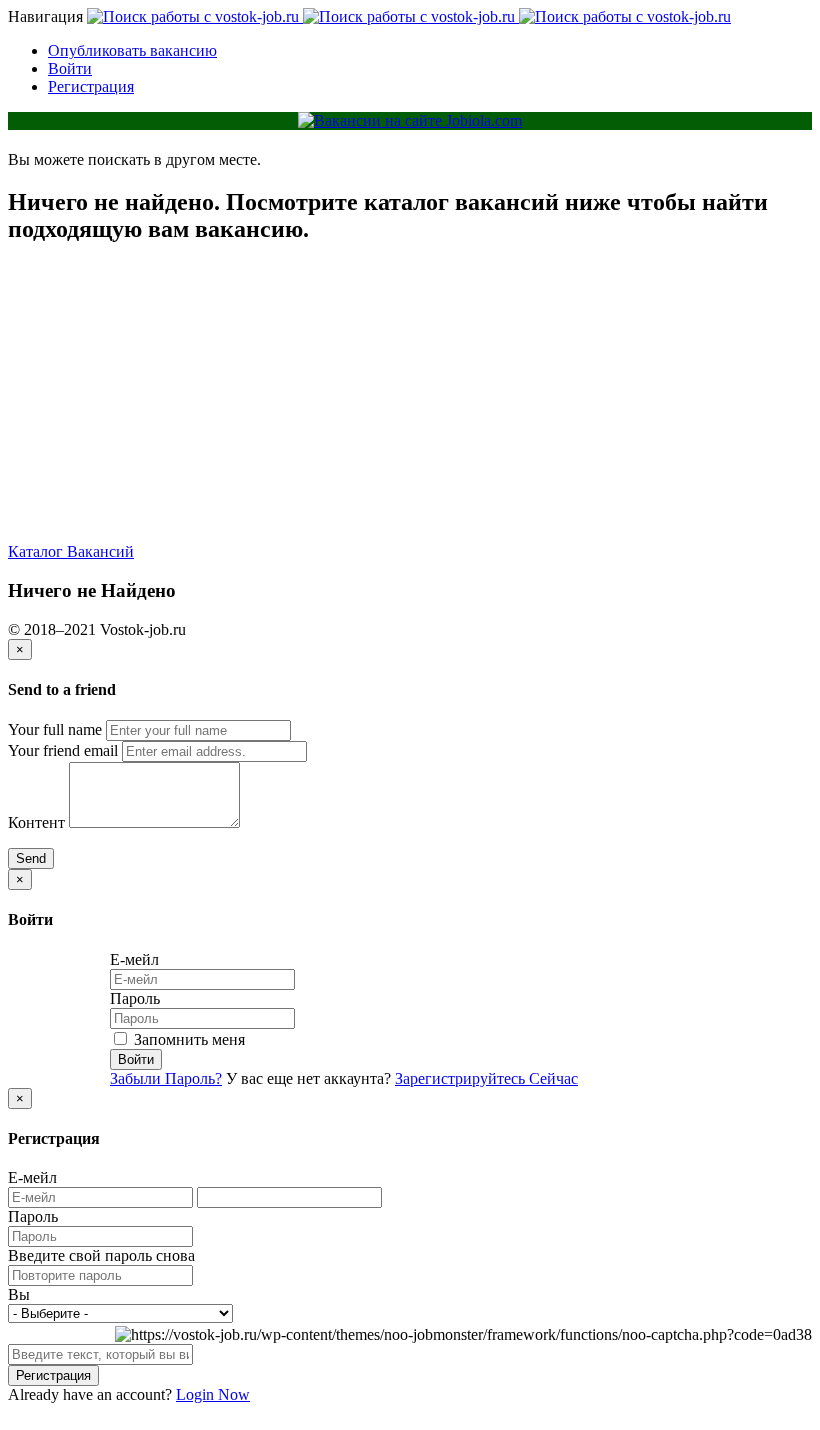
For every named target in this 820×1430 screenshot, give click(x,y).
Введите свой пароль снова (101, 1255)
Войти (70, 68)
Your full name (55, 729)
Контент (36, 822)
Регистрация (91, 86)
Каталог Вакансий (71, 551)
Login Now (213, 1394)
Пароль (135, 998)
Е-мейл (134, 959)
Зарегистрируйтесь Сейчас (486, 1078)
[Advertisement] (410, 403)
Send (31, 858)
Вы (19, 1294)
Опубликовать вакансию (132, 50)
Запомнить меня (187, 1039)
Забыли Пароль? (166, 1078)
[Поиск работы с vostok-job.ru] (409, 16)
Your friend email (63, 750)
